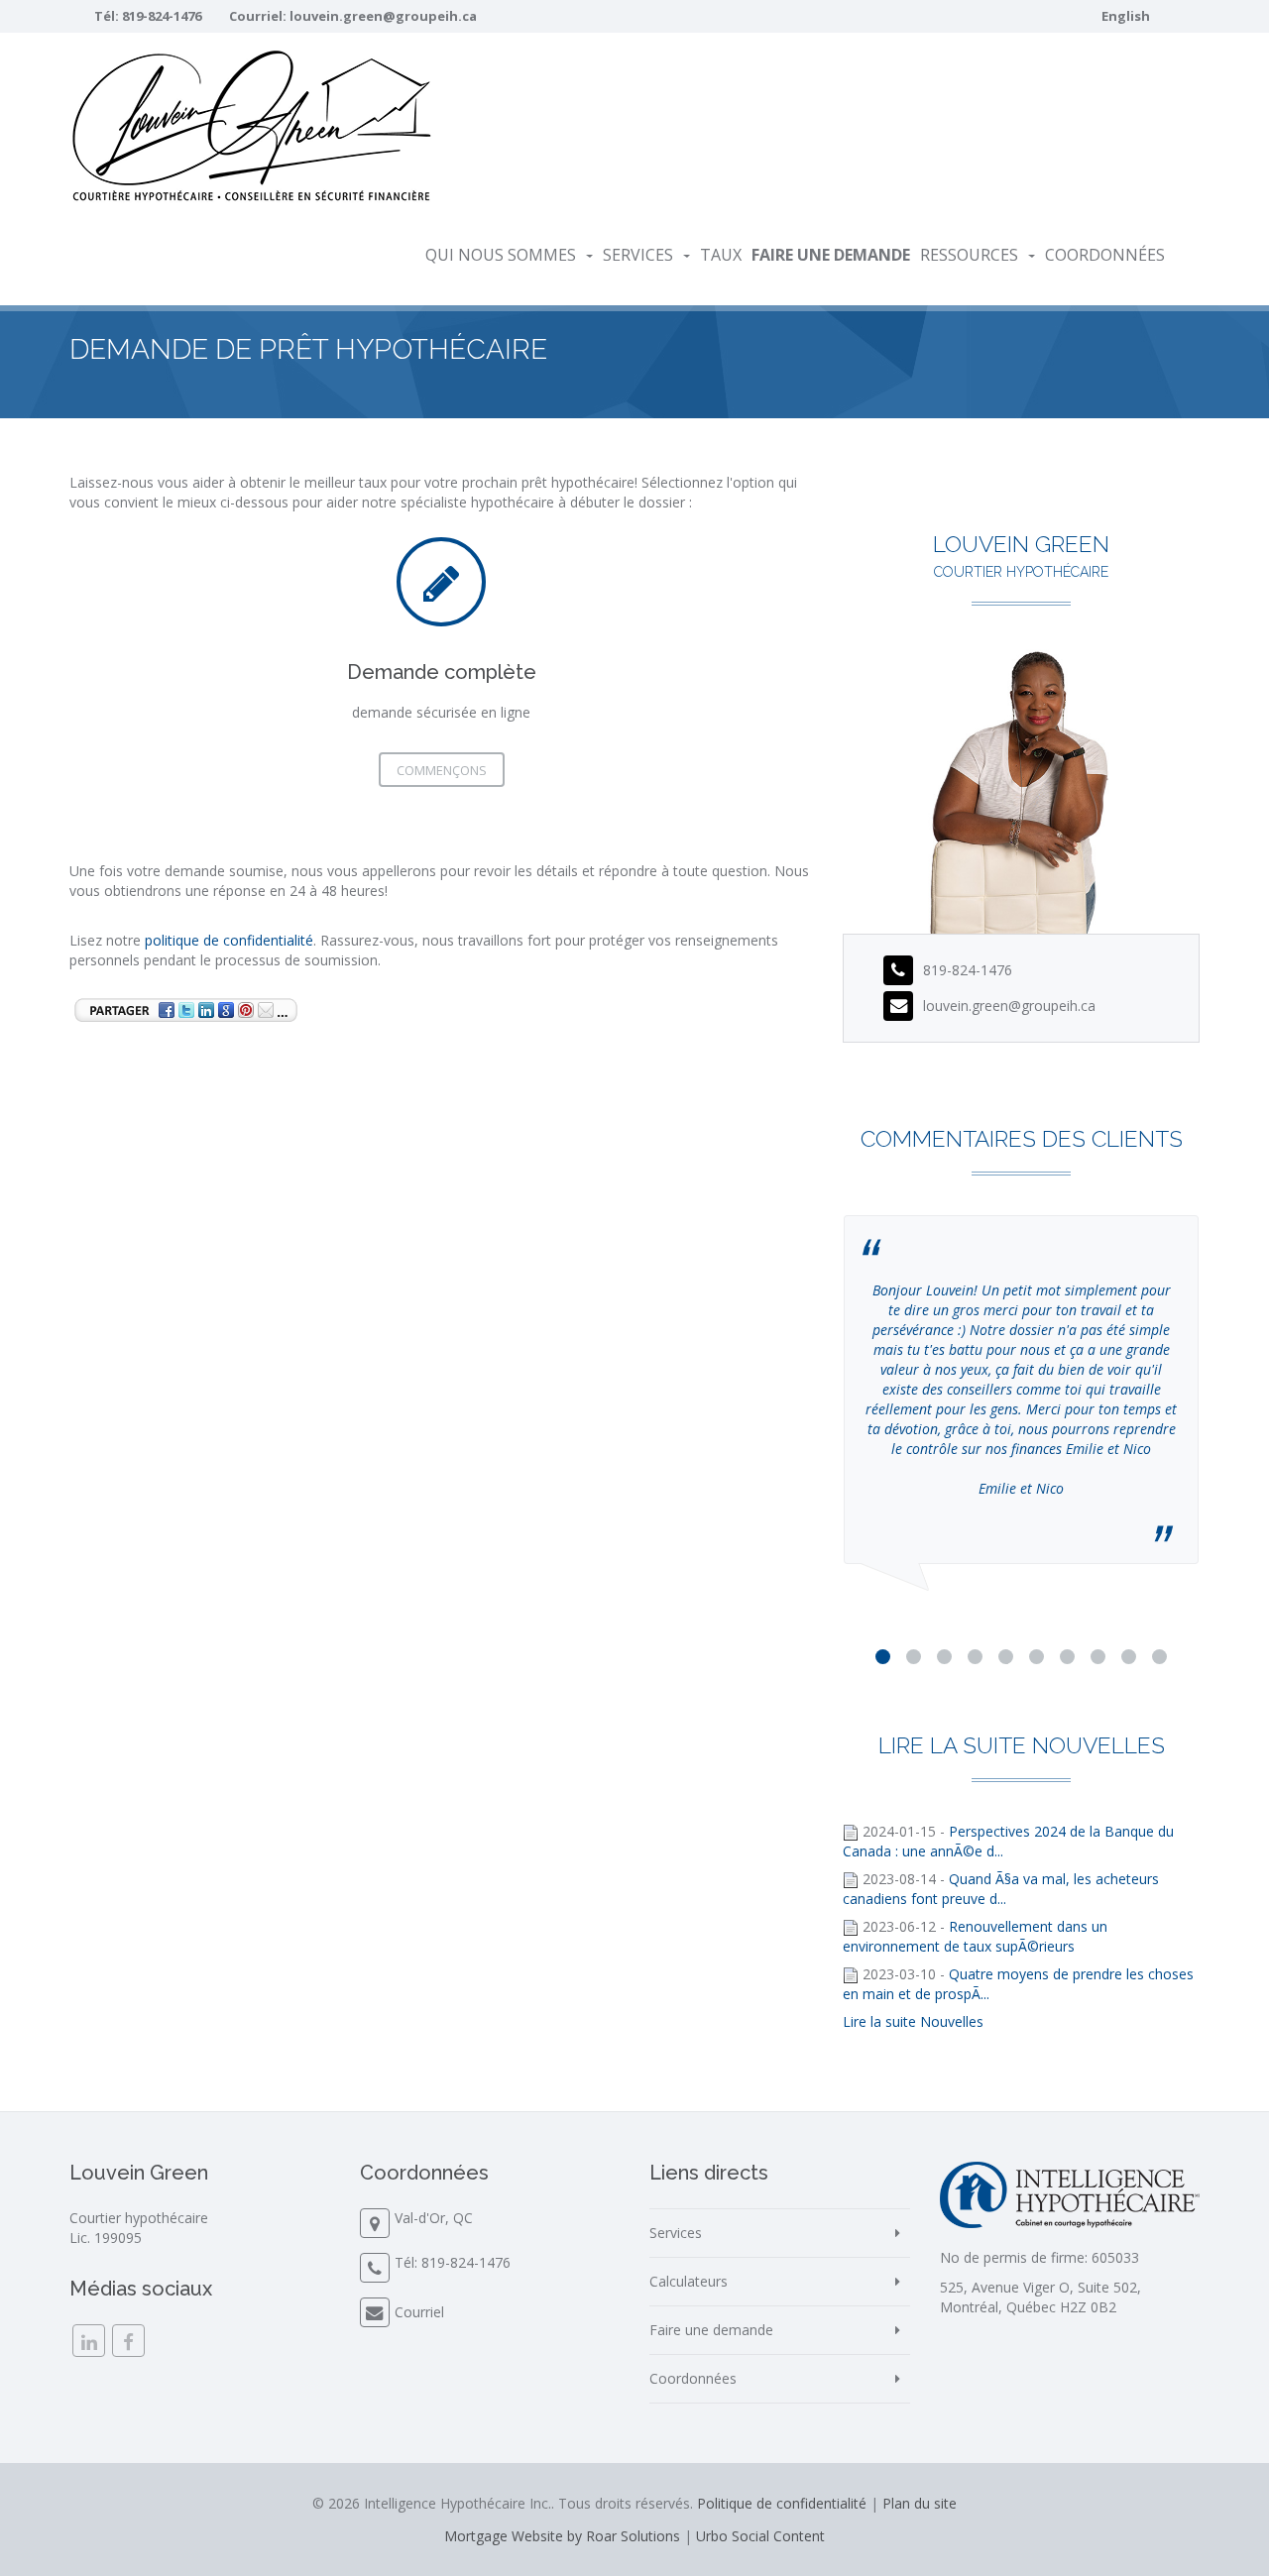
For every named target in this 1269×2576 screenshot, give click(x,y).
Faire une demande (711, 2330)
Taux (721, 255)
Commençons (442, 770)
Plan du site (920, 2503)
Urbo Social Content (760, 2536)
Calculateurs (689, 2281)
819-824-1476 (162, 16)
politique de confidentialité (229, 940)
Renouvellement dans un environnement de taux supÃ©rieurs (975, 1936)
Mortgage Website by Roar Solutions (562, 2536)
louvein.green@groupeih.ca (383, 16)
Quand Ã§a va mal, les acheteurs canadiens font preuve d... (1001, 1889)
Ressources (969, 255)
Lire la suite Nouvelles (913, 2021)
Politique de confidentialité (782, 2503)
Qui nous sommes (501, 255)
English (1126, 16)
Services (638, 255)
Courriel (419, 2312)
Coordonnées (1105, 255)
